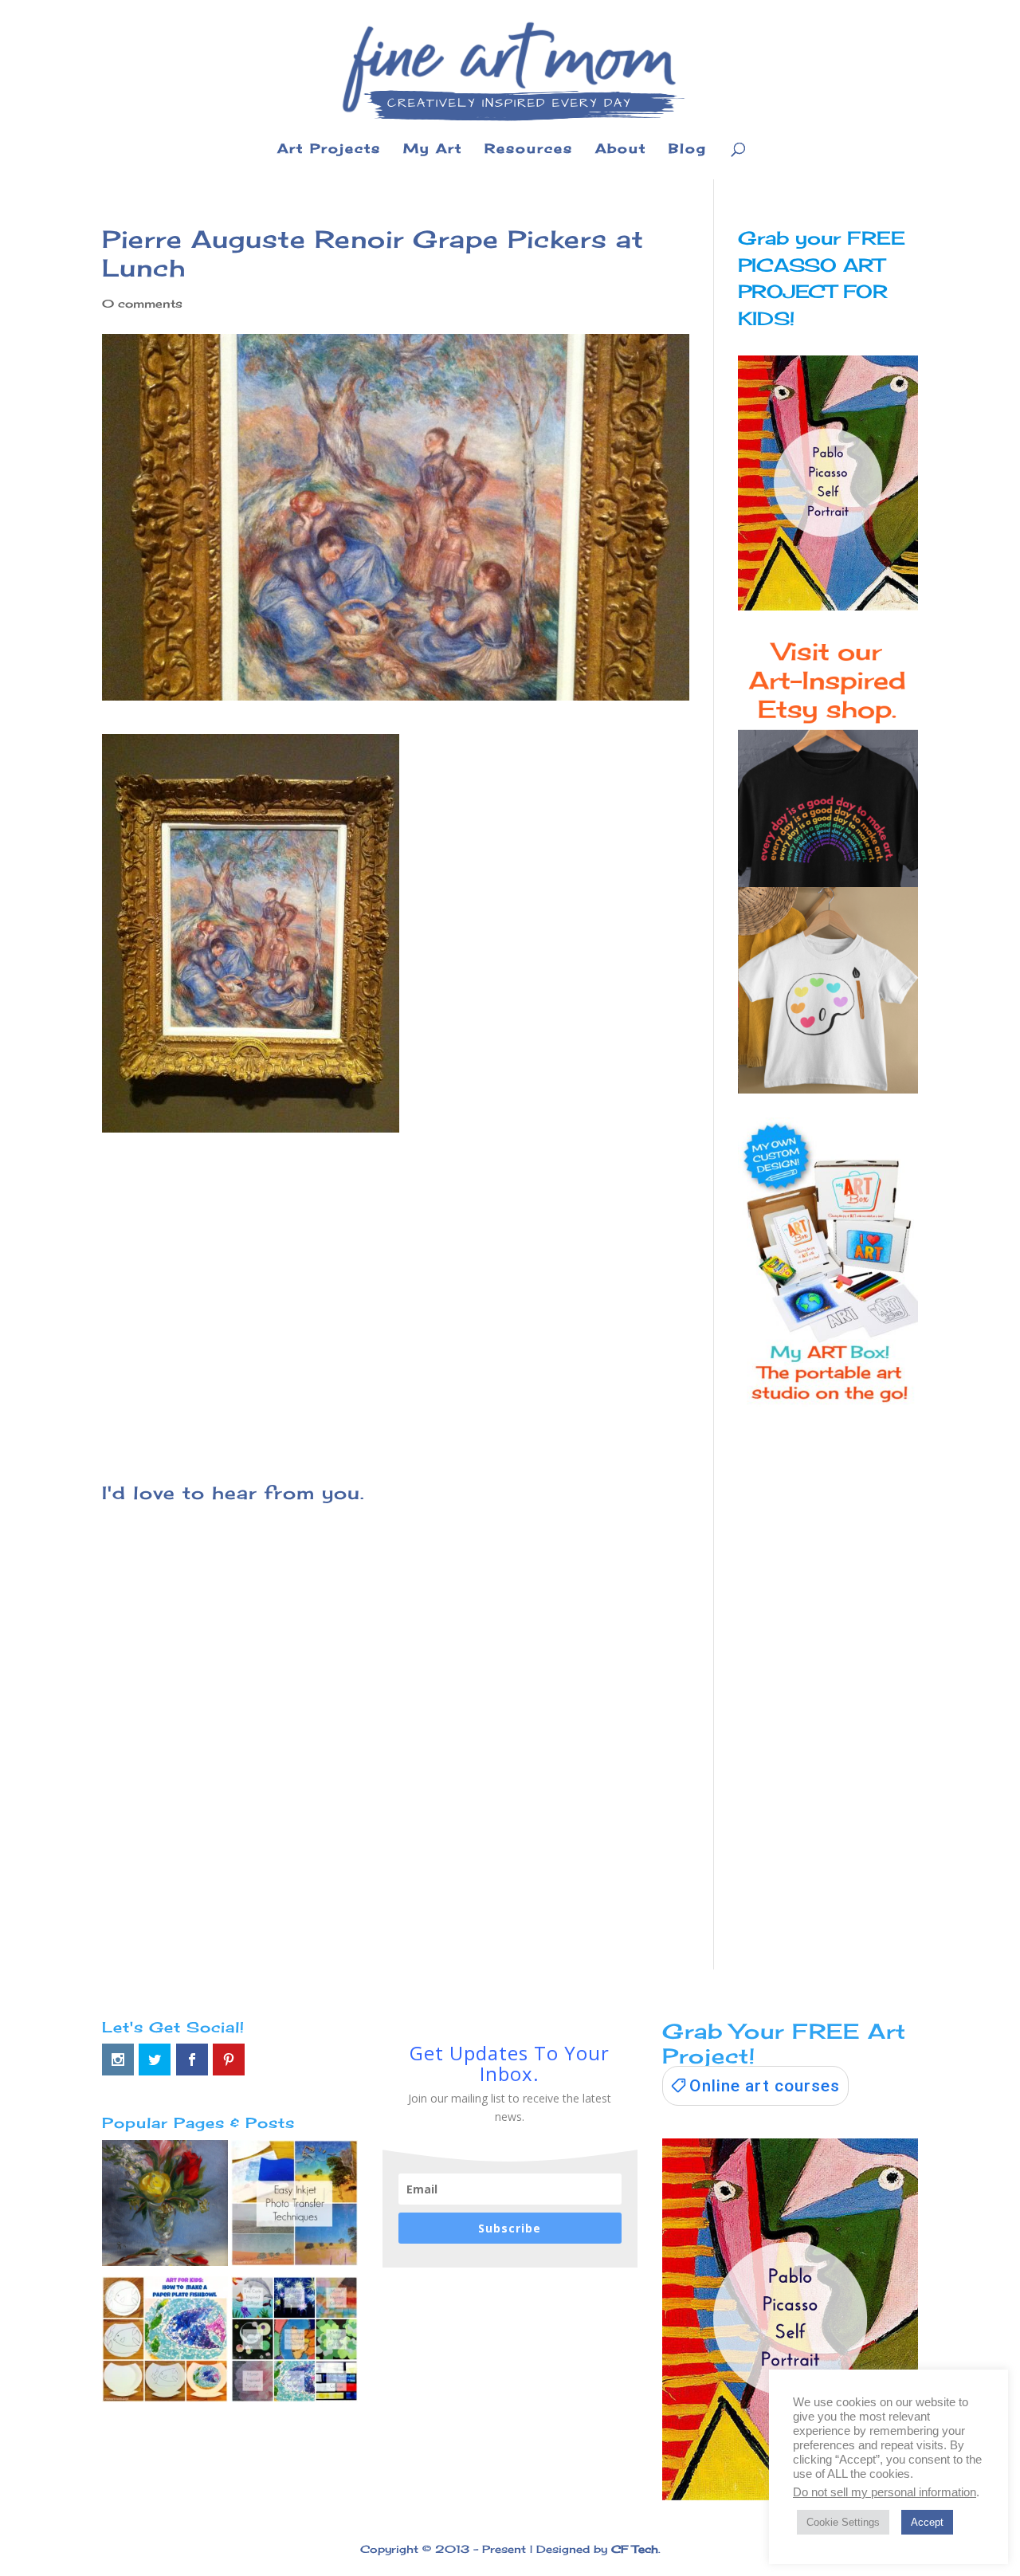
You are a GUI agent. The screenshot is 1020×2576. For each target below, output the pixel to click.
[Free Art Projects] (294, 2343)
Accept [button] (927, 2522)
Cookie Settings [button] (843, 2522)
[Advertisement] (396, 1298)
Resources (529, 149)
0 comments (142, 303)
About (621, 149)
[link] (755, 2086)
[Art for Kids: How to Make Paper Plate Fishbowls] (165, 2343)
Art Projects (329, 149)
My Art (433, 149)
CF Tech (635, 2549)
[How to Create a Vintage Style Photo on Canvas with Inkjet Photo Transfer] (294, 2207)
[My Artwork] (165, 2207)
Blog (688, 149)
